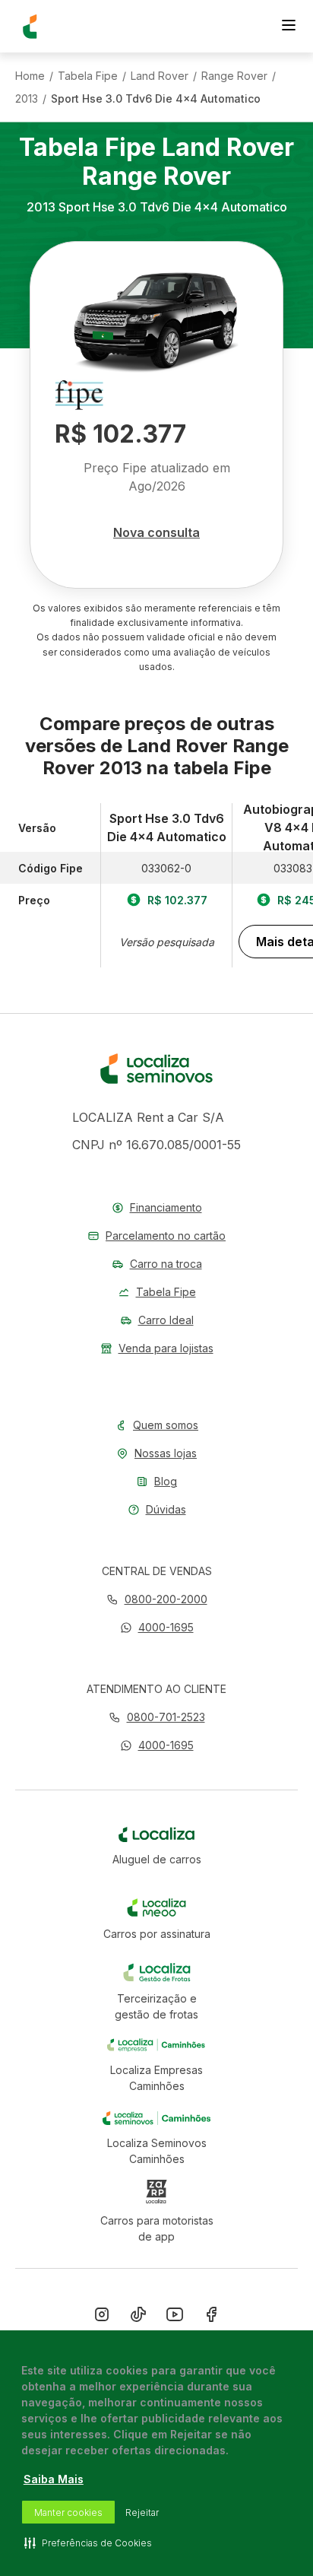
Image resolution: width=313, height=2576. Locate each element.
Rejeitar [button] (142, 2512)
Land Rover (160, 76)
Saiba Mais (54, 2479)
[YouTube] (175, 2317)
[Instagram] (102, 2317)
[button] (157, 1627)
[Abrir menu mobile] (289, 27)
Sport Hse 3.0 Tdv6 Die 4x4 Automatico (156, 99)
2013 (27, 99)
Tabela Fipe (88, 76)
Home (30, 76)
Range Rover (234, 76)
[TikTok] (138, 2317)
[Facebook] (211, 2317)
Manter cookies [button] (68, 2512)
